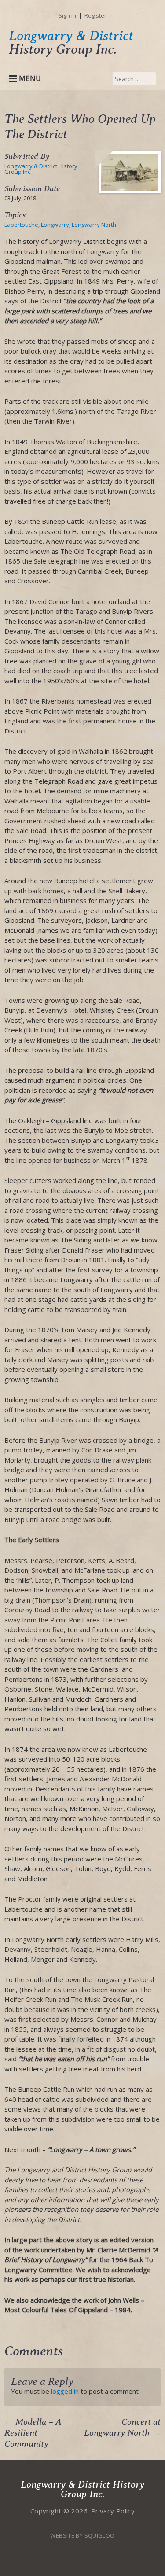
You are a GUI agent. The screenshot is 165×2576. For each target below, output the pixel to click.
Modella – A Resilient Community (33, 2433)
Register (95, 15)
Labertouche (21, 225)
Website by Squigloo (82, 2535)
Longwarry (55, 225)
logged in (65, 2391)
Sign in (67, 15)
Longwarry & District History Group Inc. (41, 169)
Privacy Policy (113, 2511)
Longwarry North (94, 225)
